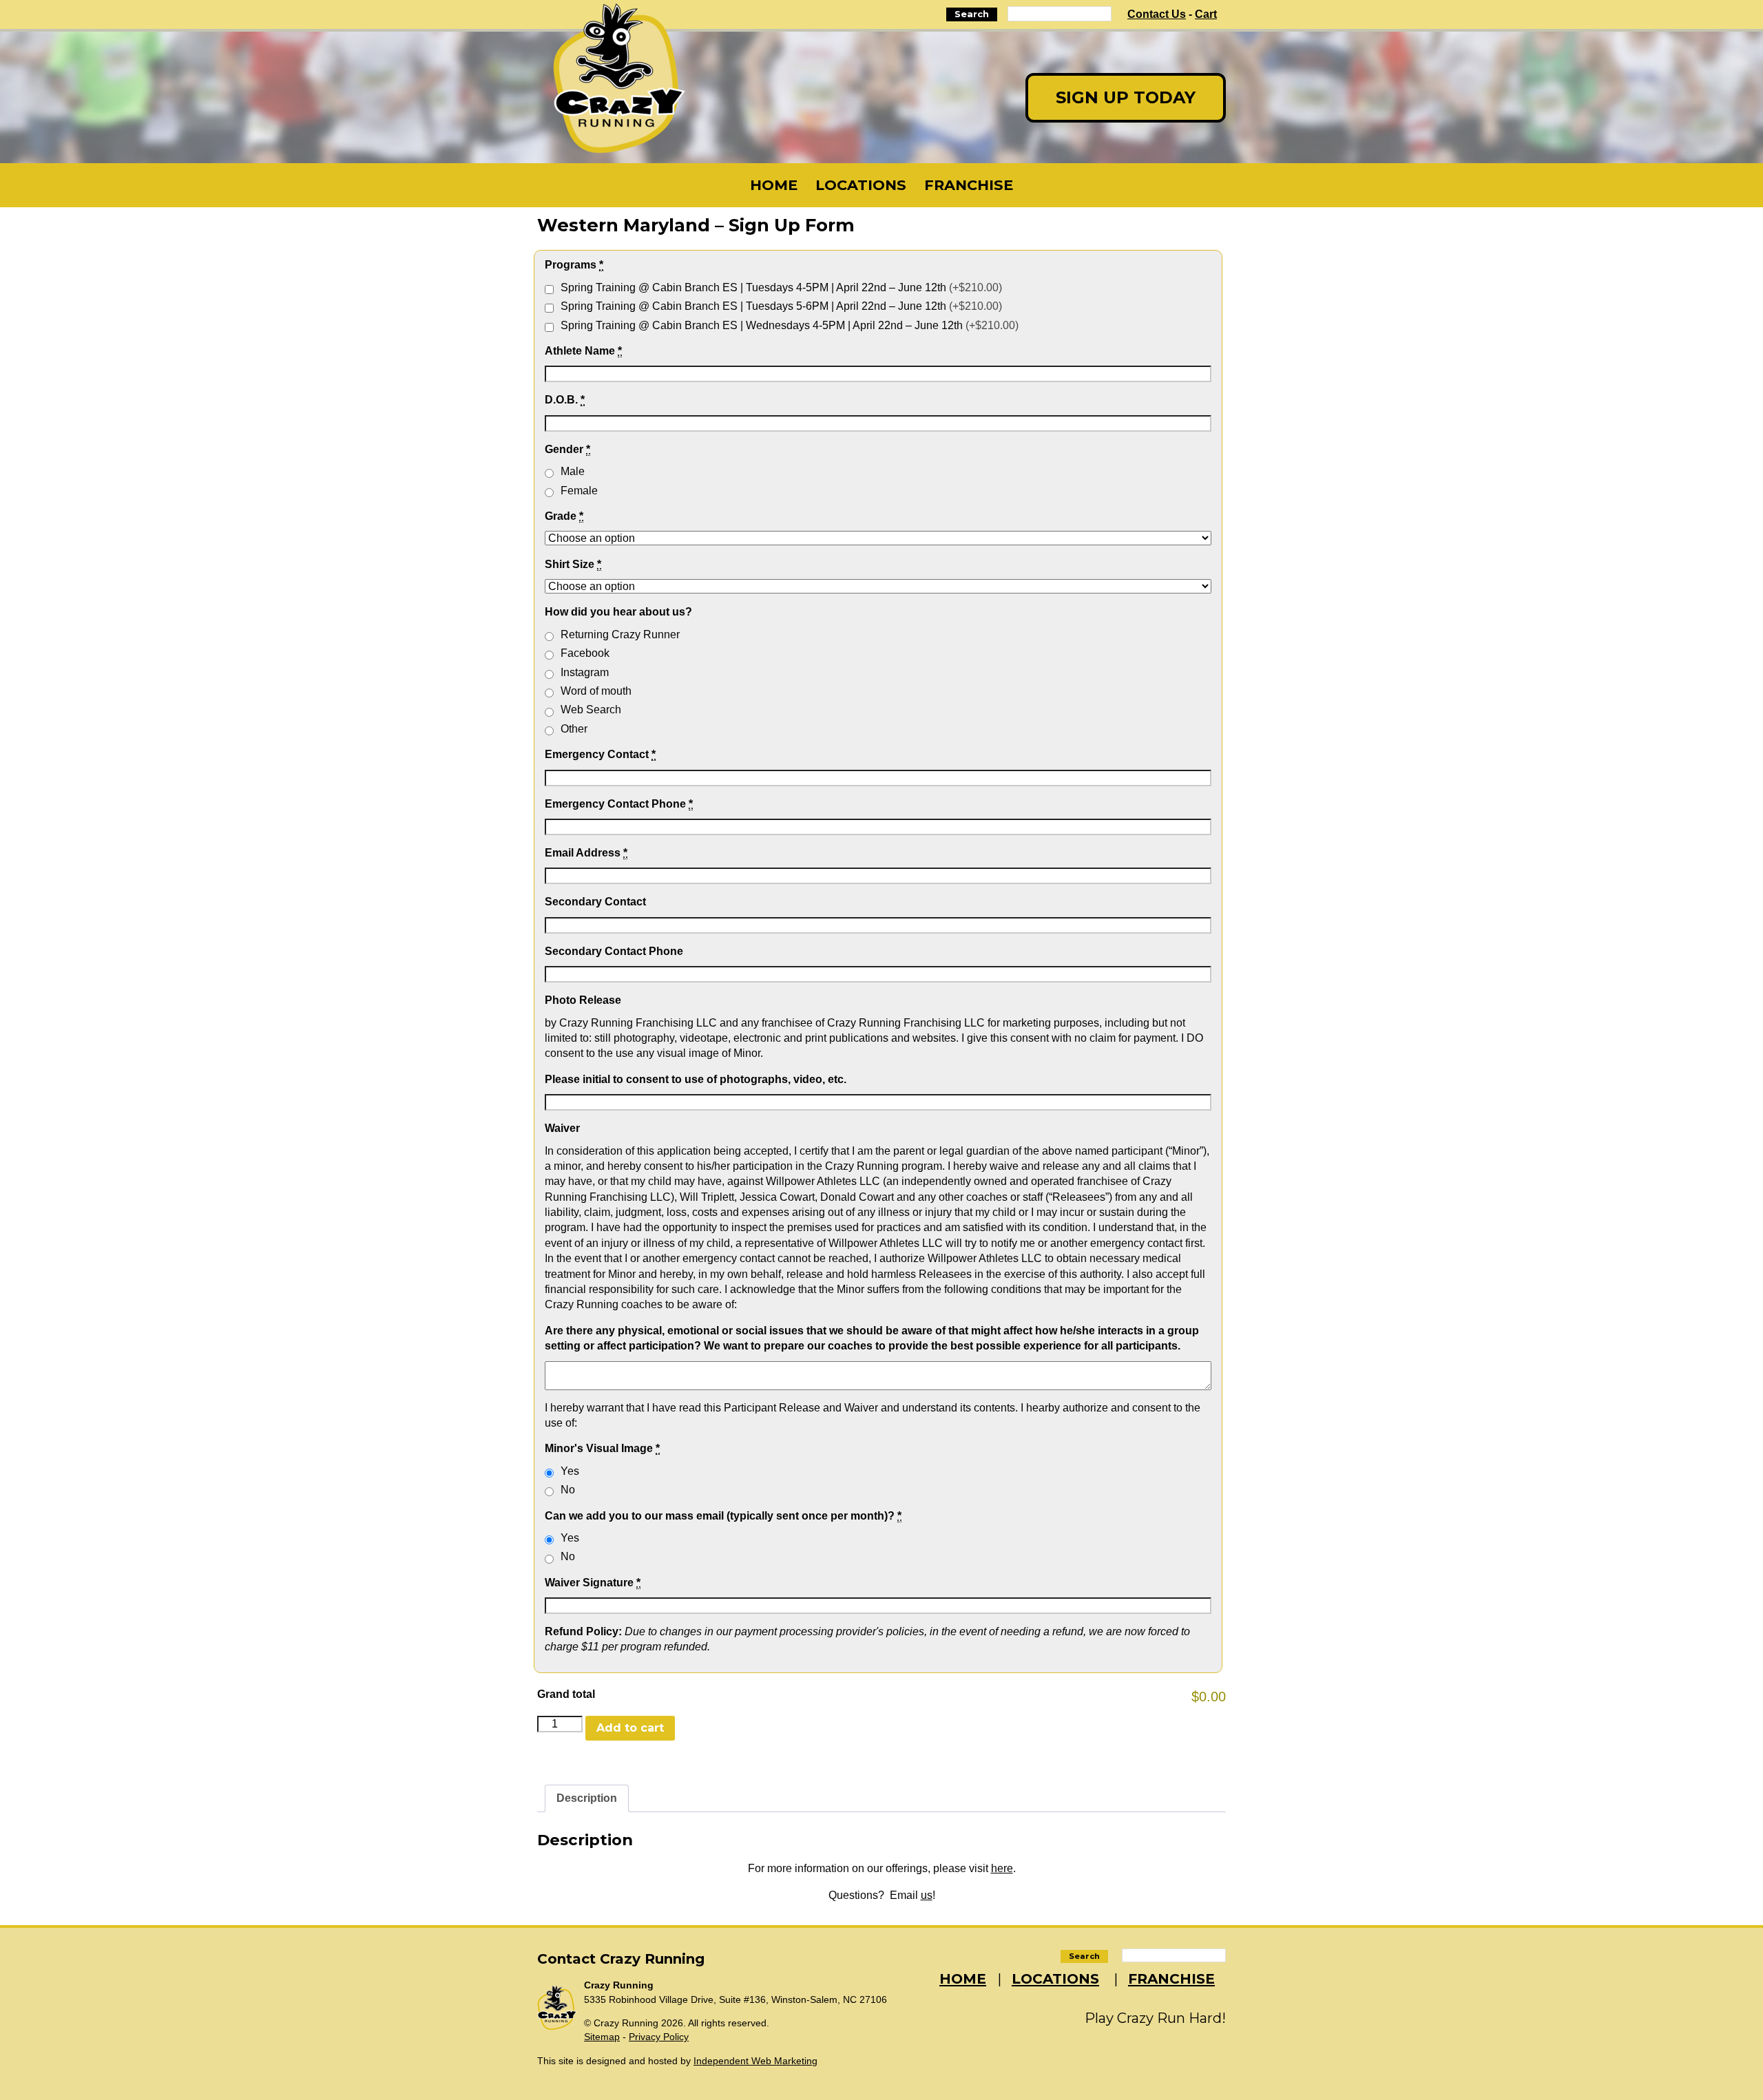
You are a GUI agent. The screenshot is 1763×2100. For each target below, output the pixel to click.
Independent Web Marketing (755, 2061)
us (927, 1895)
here (1002, 1868)
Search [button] (972, 14)
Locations (861, 185)
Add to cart (630, 1728)
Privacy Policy (659, 2037)
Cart (1206, 14)
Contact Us (1157, 14)
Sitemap (602, 2037)
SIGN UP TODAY (1126, 97)
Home (774, 185)
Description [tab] (587, 1798)
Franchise (969, 185)
